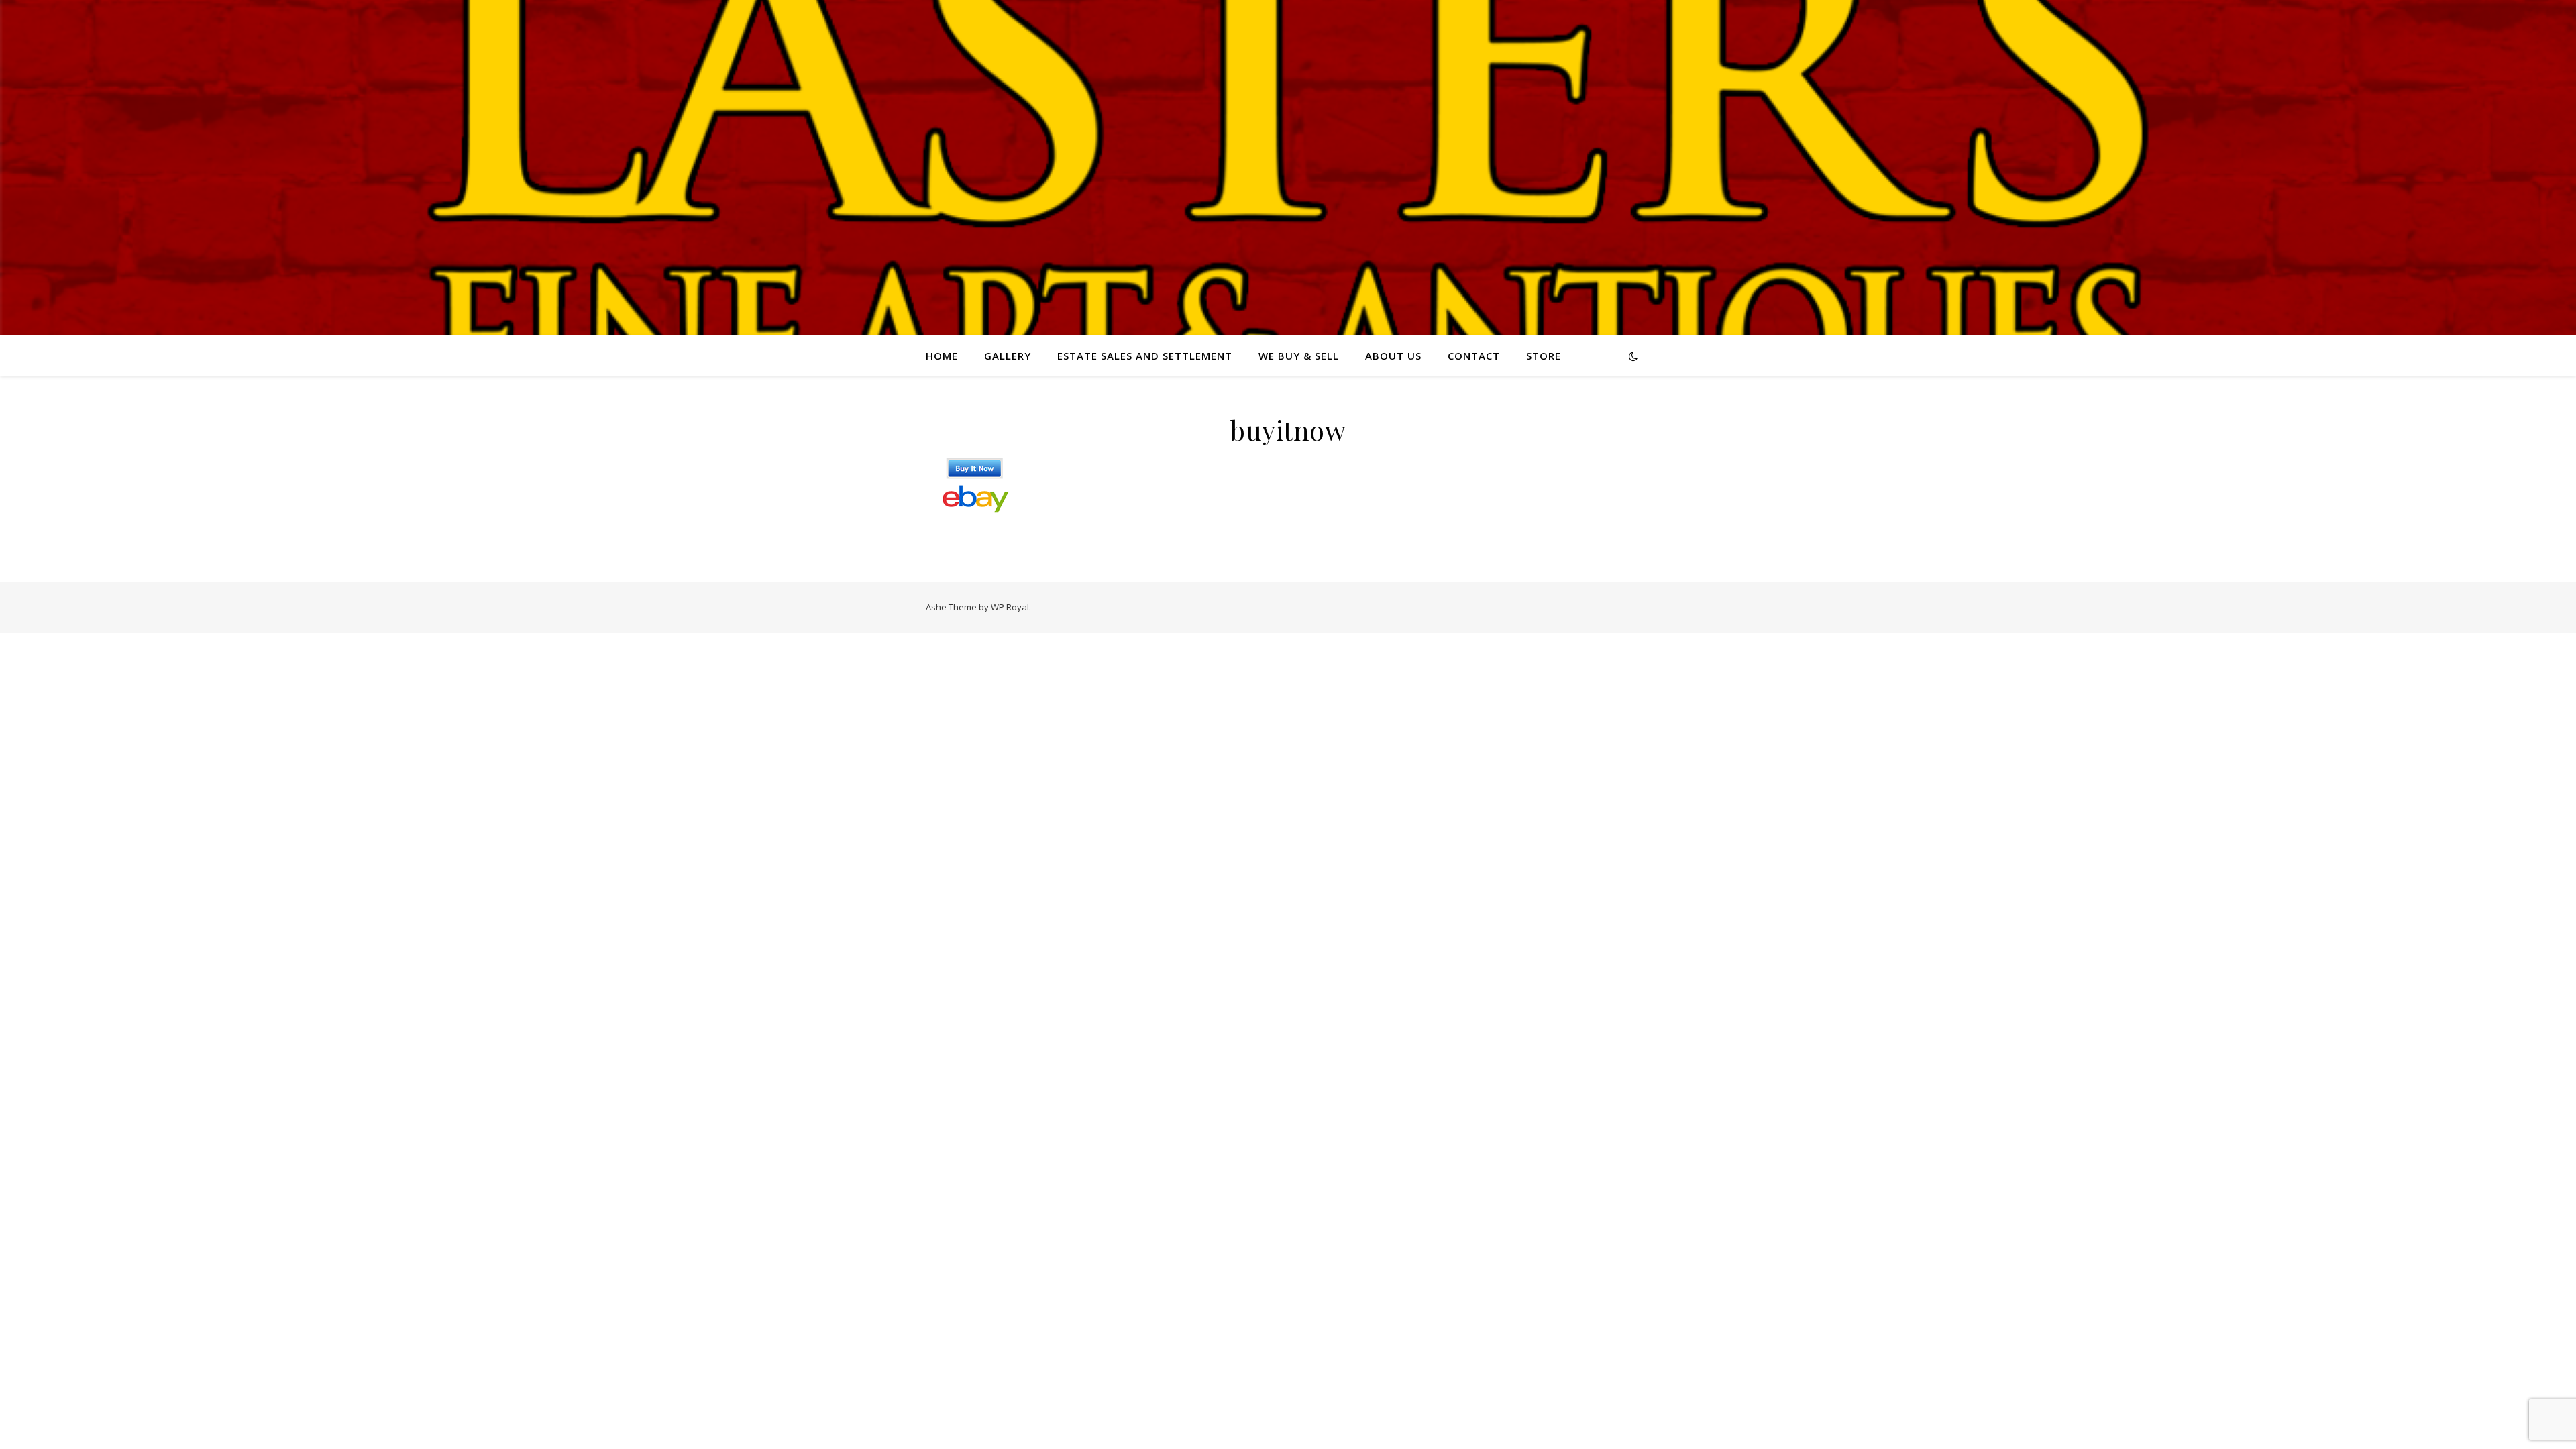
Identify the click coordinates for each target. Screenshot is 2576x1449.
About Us (1393, 356)
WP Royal (1010, 607)
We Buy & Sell (1299, 356)
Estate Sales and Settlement (1145, 356)
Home (942, 356)
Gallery (1008, 356)
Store (1544, 356)
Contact (1474, 356)
